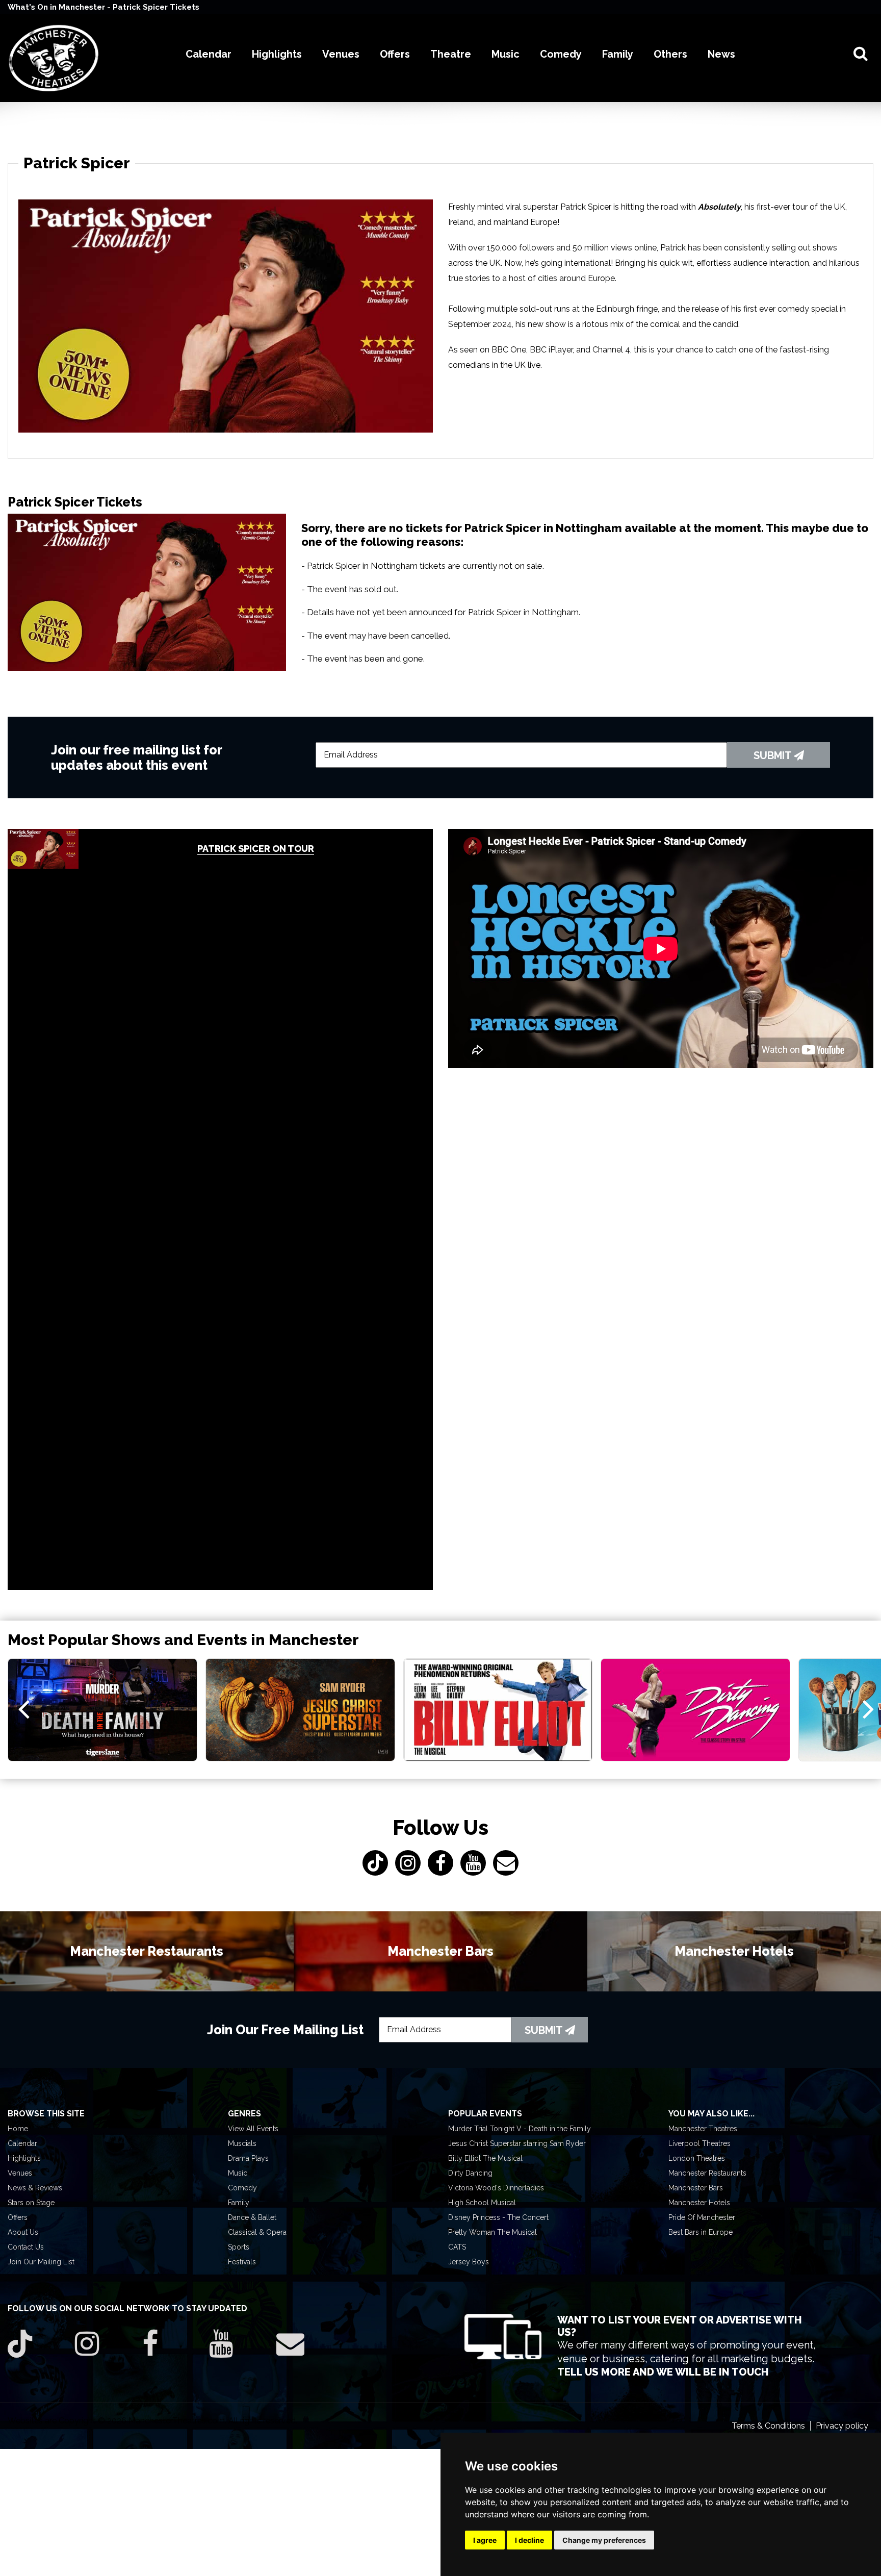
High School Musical (482, 2203)
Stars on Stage (31, 2203)
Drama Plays (248, 2158)
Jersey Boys (469, 2262)
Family (239, 2203)
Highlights (24, 2158)
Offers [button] (395, 54)
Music (238, 2173)
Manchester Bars (696, 2188)
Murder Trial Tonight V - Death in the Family (520, 2129)
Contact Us (26, 2247)
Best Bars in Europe (701, 2232)
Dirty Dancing (470, 2173)
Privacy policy (842, 2426)
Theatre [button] (451, 54)
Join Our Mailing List (41, 2262)
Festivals (242, 2262)
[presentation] (24, 1708)
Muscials (242, 2143)
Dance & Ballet (252, 2217)
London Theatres (697, 2158)
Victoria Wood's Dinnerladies (496, 2188)
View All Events (253, 2129)
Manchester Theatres (703, 2129)
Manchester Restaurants (707, 2173)
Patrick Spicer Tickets (156, 7)
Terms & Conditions (768, 2426)
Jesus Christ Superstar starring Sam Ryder (517, 2143)
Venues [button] (341, 54)
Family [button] (618, 54)
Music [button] (506, 54)
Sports (239, 2247)
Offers (18, 2217)
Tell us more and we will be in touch (663, 2372)
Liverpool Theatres (699, 2143)
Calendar (22, 2143)
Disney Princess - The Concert (498, 2217)
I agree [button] (485, 2540)
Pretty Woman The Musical (493, 2232)
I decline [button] (529, 2540)
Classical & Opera (257, 2232)
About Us (23, 2232)
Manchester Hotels (699, 2203)
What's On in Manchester (57, 7)
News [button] (721, 54)
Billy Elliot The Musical (485, 2158)
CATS (457, 2247)
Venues (20, 2173)
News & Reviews (35, 2188)
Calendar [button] (209, 54)
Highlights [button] (277, 54)
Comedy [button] (561, 54)
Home (18, 2129)
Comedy (242, 2188)
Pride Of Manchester (702, 2217)
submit (774, 755)
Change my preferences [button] (604, 2540)
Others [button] (670, 54)
